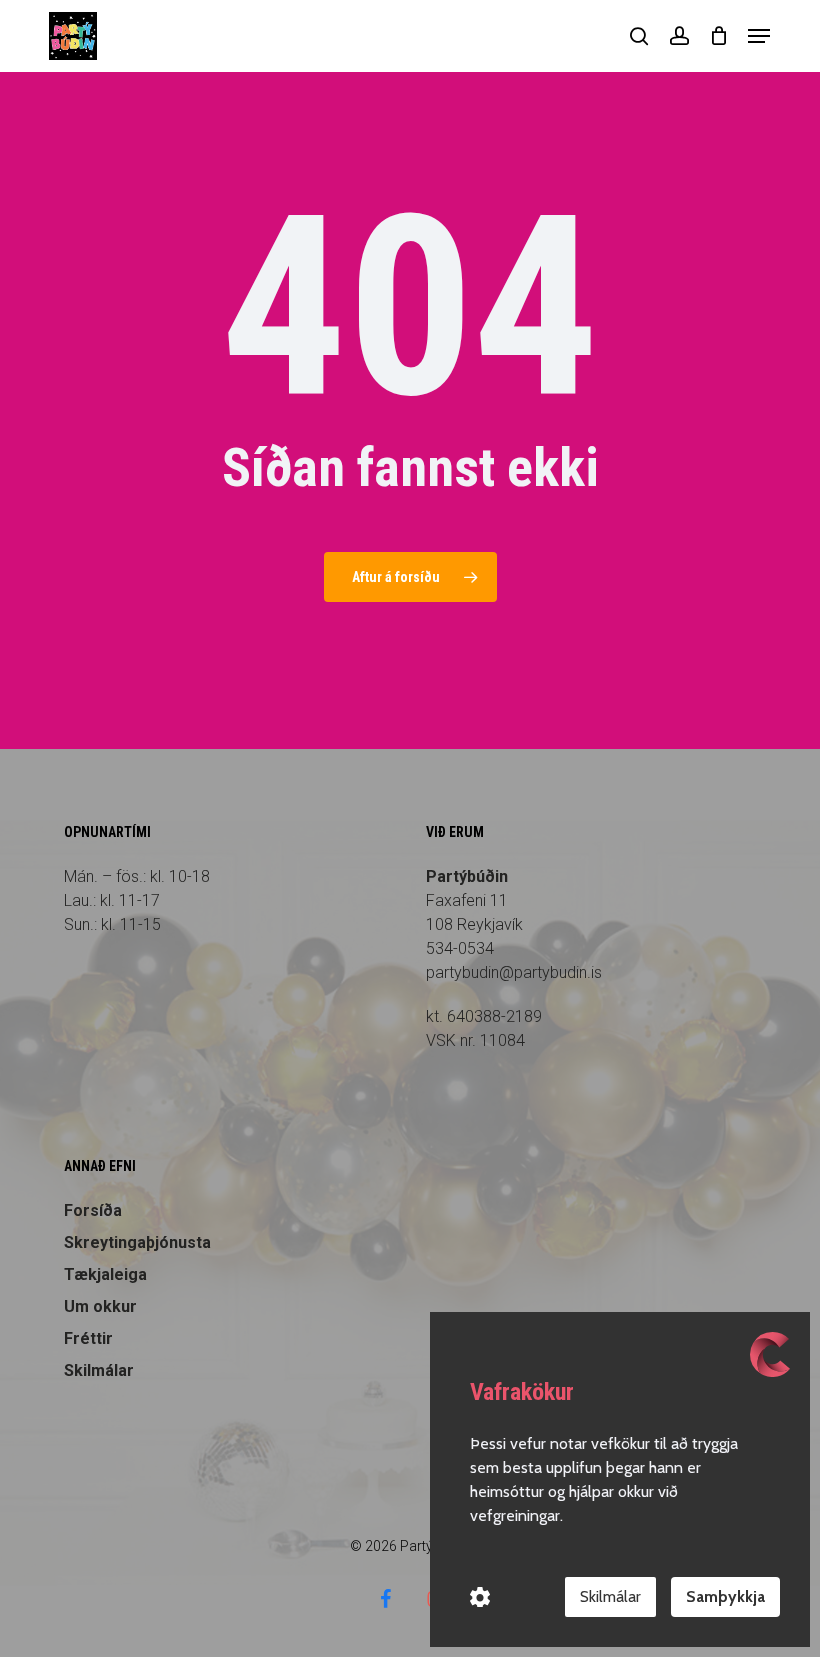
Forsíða (93, 1210)
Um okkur (100, 1306)
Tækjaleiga (105, 1274)
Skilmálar (99, 1370)
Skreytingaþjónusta (137, 1242)
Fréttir (88, 1338)
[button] (759, 36)
